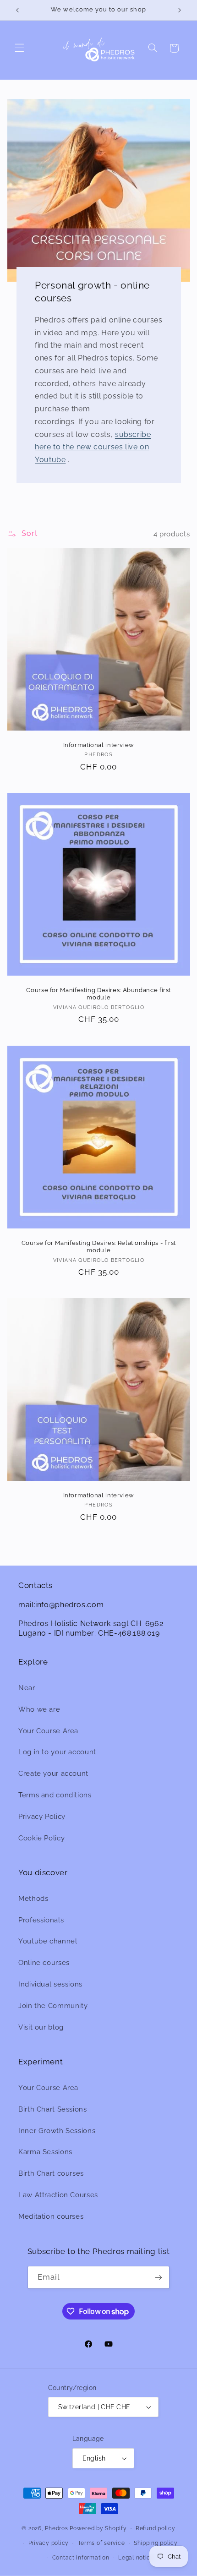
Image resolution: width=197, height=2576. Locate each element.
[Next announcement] (180, 10)
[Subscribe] (159, 2277)
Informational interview (98, 745)
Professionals (41, 1920)
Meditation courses (51, 2216)
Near (27, 1688)
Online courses (44, 1962)
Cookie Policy (41, 1838)
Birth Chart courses (51, 2173)
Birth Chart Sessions (53, 2109)
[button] (19, 48)
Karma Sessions (45, 2152)
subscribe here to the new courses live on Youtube (93, 447)
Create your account (53, 1773)
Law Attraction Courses (58, 2195)
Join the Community (53, 2006)
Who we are (39, 1709)
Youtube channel (48, 1941)
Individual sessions (50, 1984)
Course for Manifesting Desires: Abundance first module (98, 994)
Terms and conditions (55, 1795)
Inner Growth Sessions (57, 2131)
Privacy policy (49, 2543)
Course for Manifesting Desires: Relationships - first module (98, 1247)
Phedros (56, 2528)
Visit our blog (41, 2027)
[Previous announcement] (17, 10)
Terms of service (101, 2543)
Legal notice (136, 2558)
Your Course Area (48, 1731)
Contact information (81, 2558)
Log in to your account (57, 1752)
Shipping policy (156, 2543)
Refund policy (156, 2528)
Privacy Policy (42, 1816)
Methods (33, 1898)
